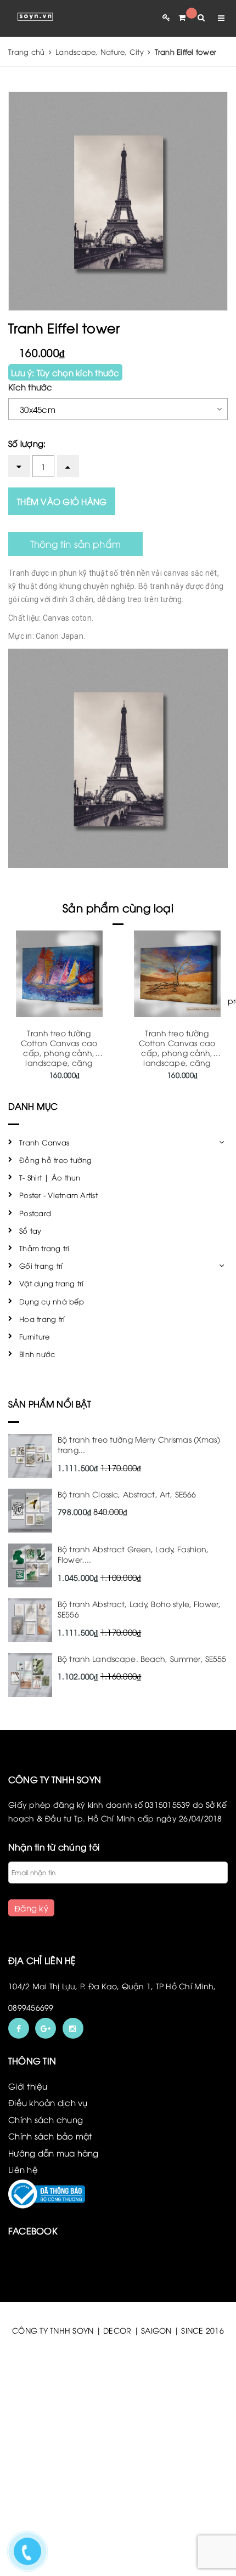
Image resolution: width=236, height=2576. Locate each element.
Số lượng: (27, 443)
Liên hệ (23, 2169)
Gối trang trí (41, 1266)
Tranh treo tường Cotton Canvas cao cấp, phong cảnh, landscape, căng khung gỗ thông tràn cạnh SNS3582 (177, 1057)
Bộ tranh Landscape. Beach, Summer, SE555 (142, 1658)
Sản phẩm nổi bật (50, 1404)
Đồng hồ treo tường (56, 1160)
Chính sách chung (46, 2119)
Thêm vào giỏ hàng (62, 501)
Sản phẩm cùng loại (118, 907)
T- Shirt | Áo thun (50, 1177)
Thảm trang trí (44, 1248)
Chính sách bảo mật (50, 2136)
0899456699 (31, 2007)
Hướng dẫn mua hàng (54, 2153)
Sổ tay (30, 1230)
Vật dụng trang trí (52, 1283)
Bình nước (37, 1354)
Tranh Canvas (44, 1142)
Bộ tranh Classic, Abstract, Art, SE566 (127, 1494)
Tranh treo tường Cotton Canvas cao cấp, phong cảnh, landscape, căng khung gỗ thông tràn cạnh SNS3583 (59, 1057)
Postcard (35, 1213)
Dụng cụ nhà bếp (52, 1301)
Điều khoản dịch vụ (48, 2102)
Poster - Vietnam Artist (58, 1195)
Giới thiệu (28, 2086)
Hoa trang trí (42, 1319)
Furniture (34, 1336)
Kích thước (30, 387)
